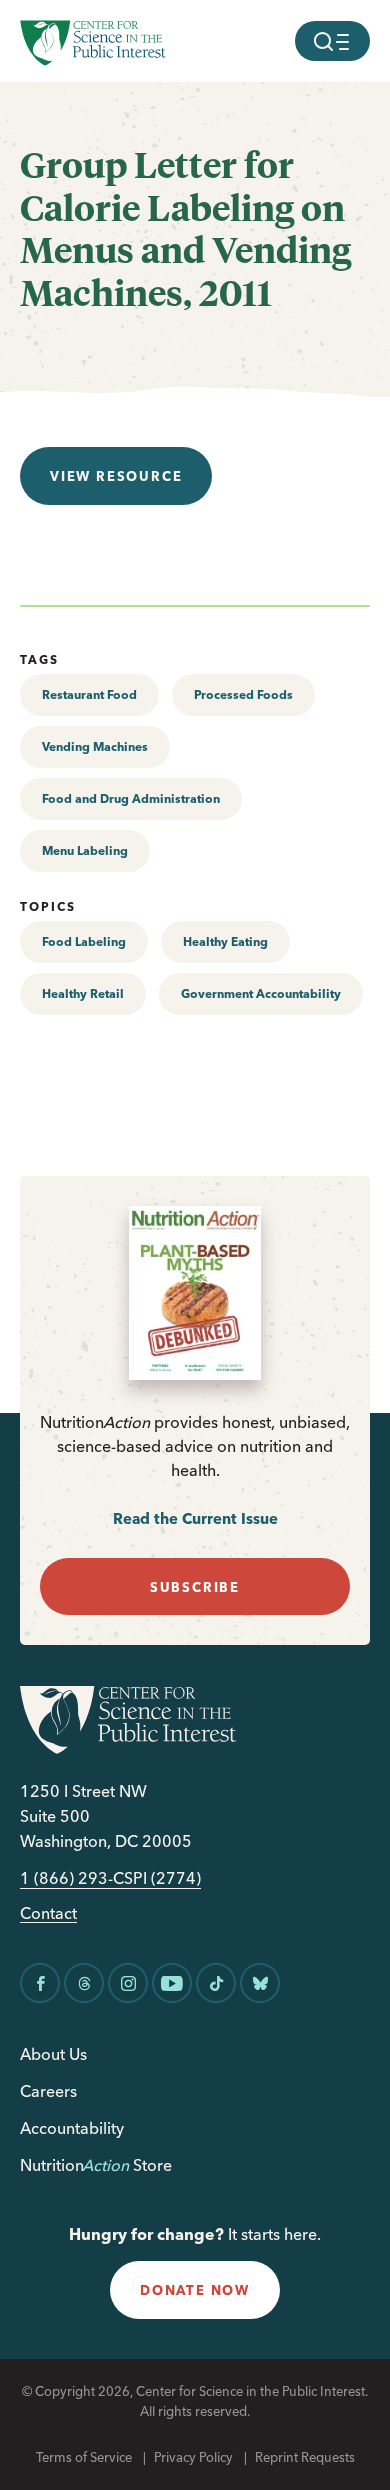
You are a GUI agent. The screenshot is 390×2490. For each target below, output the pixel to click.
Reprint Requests (305, 2457)
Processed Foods (243, 694)
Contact (48, 1913)
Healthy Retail (83, 993)
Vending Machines (95, 746)
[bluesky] (260, 1983)
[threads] (84, 1983)
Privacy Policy (193, 2457)
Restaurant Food (89, 694)
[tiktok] (216, 1983)
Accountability (72, 2128)
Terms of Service (84, 2457)
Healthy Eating (225, 941)
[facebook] (40, 1983)
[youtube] (172, 1983)
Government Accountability (261, 993)
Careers (48, 2091)
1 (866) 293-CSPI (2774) (110, 1878)
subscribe (195, 1587)
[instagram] (128, 1983)
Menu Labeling (85, 850)
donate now (195, 2290)
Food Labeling (84, 941)
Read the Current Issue (195, 1518)
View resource (116, 476)
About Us (53, 2054)
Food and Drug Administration (131, 798)
